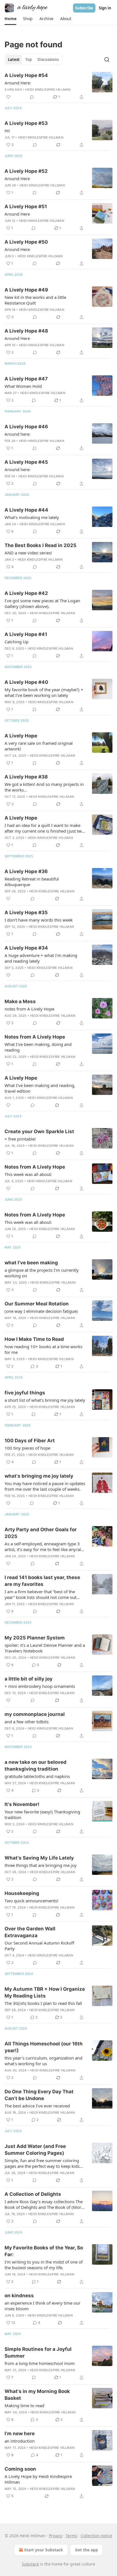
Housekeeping (22, 1893)
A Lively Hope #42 (26, 593)
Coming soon (20, 2469)
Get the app (86, 2550)
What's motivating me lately (32, 517)
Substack (30, 2564)
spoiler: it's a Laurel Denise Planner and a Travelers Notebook (45, 1648)
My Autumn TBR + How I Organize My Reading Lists (45, 1992)
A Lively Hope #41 (26, 634)
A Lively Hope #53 (26, 123)
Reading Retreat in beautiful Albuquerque (32, 882)
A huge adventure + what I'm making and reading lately (41, 958)
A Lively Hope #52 (26, 171)
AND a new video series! (28, 553)
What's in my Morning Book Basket (37, 2395)
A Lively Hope (21, 736)
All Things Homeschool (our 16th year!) (44, 2047)
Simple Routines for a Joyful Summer (38, 2352)
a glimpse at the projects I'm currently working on (42, 1273)
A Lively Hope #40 (26, 682)
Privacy (56, 2536)
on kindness (19, 2296)
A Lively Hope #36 (26, 871)
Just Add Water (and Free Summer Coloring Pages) (35, 2150)
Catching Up (16, 642)
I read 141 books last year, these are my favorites (42, 1581)
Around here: (17, 434)
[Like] (8, 97)
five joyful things (25, 1393)
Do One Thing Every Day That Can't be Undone (39, 2095)
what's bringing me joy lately (39, 1476)
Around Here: (18, 83)
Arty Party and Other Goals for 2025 (41, 1533)
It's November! (22, 1804)
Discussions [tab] (48, 59)
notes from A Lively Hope (29, 1009)
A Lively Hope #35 (26, 912)
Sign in (105, 8)
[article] (58, 86)
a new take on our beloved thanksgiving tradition (35, 1765)
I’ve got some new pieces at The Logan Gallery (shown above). (42, 603)
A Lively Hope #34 (26, 948)
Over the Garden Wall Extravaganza (30, 1932)
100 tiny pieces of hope (27, 1448)
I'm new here (20, 2434)
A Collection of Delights (33, 2194)
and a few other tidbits (27, 1722)
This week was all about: (28, 1174)
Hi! (7, 131)
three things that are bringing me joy (41, 1865)
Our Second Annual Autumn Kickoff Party (39, 1946)
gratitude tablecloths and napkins (37, 1776)
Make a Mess (20, 1001)
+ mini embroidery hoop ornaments (40, 1686)
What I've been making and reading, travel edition (40, 1088)
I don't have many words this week (39, 920)
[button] (10, 19)
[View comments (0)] (32, 97)
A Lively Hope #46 (26, 427)
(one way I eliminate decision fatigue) (41, 1311)
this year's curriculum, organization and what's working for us (43, 2061)
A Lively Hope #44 (26, 510)
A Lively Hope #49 (26, 290)
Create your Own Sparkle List (39, 1131)
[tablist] (33, 59)
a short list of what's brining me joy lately (45, 1400)
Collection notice (96, 2536)
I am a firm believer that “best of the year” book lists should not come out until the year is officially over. (40, 1594)
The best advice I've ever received (37, 2106)
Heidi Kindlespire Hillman (48, 90)
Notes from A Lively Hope (35, 1037)
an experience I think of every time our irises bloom (42, 2306)
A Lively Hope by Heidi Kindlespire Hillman (38, 2479)
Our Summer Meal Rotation (37, 1304)
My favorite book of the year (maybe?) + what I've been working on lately (44, 692)
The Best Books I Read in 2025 (40, 545)
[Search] (107, 59)
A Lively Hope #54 (26, 75)
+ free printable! (20, 1139)
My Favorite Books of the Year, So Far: (44, 2251)
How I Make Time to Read (34, 1339)
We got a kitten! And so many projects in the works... (44, 787)
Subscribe (84, 8)
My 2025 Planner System (35, 1638)
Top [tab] (29, 59)
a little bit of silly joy (29, 1679)
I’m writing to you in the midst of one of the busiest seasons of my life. (44, 2265)
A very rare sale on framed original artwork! (39, 746)
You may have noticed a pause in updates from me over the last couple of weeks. (45, 1486)
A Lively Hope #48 (26, 331)
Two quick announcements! (31, 1901)
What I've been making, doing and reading (38, 1047)
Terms (71, 2536)
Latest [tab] (14, 59)
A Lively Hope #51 (26, 207)
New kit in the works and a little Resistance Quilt (35, 300)
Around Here (17, 178)
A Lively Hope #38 (26, 777)
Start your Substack (44, 2550)
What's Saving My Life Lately (39, 1858)
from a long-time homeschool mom (40, 2363)
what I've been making (31, 1263)
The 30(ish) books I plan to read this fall (43, 2003)
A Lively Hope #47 (26, 379)
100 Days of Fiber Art (30, 1441)
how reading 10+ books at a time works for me (43, 1349)
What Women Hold (23, 386)
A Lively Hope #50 (26, 242)
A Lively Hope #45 (26, 462)
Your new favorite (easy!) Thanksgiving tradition (42, 1815)
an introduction (20, 2441)
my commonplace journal (35, 1714)
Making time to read (24, 2405)
